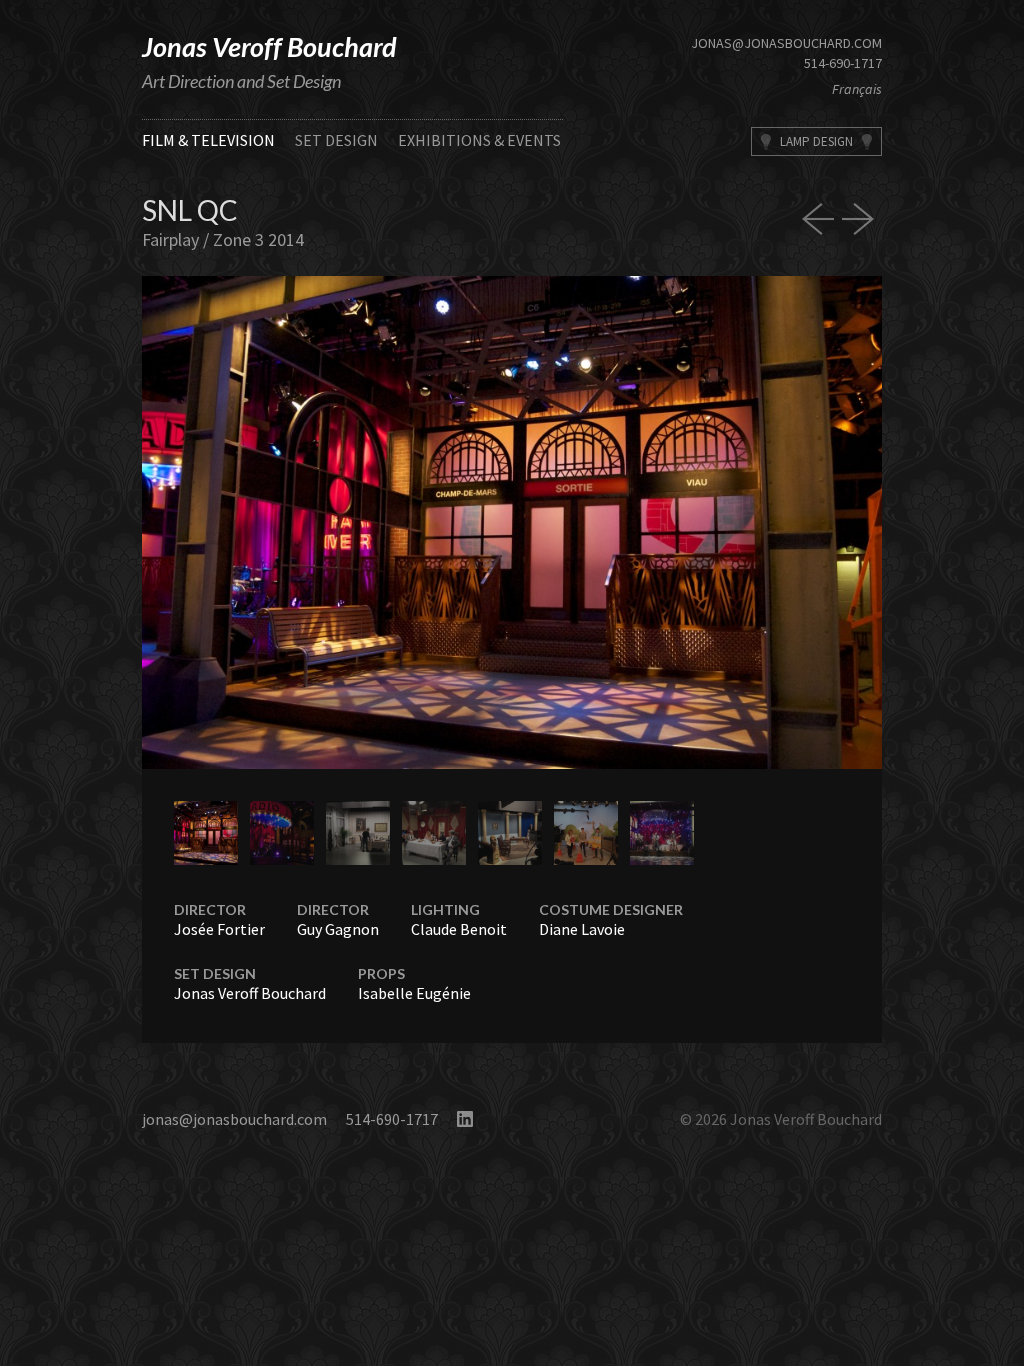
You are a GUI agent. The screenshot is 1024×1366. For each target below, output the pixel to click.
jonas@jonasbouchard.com (786, 43)
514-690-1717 (843, 63)
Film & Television (208, 140)
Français (857, 89)
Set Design (336, 140)
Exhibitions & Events (479, 140)
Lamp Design (816, 141)
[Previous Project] (822, 219)
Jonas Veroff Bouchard (269, 46)
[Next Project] (862, 219)
